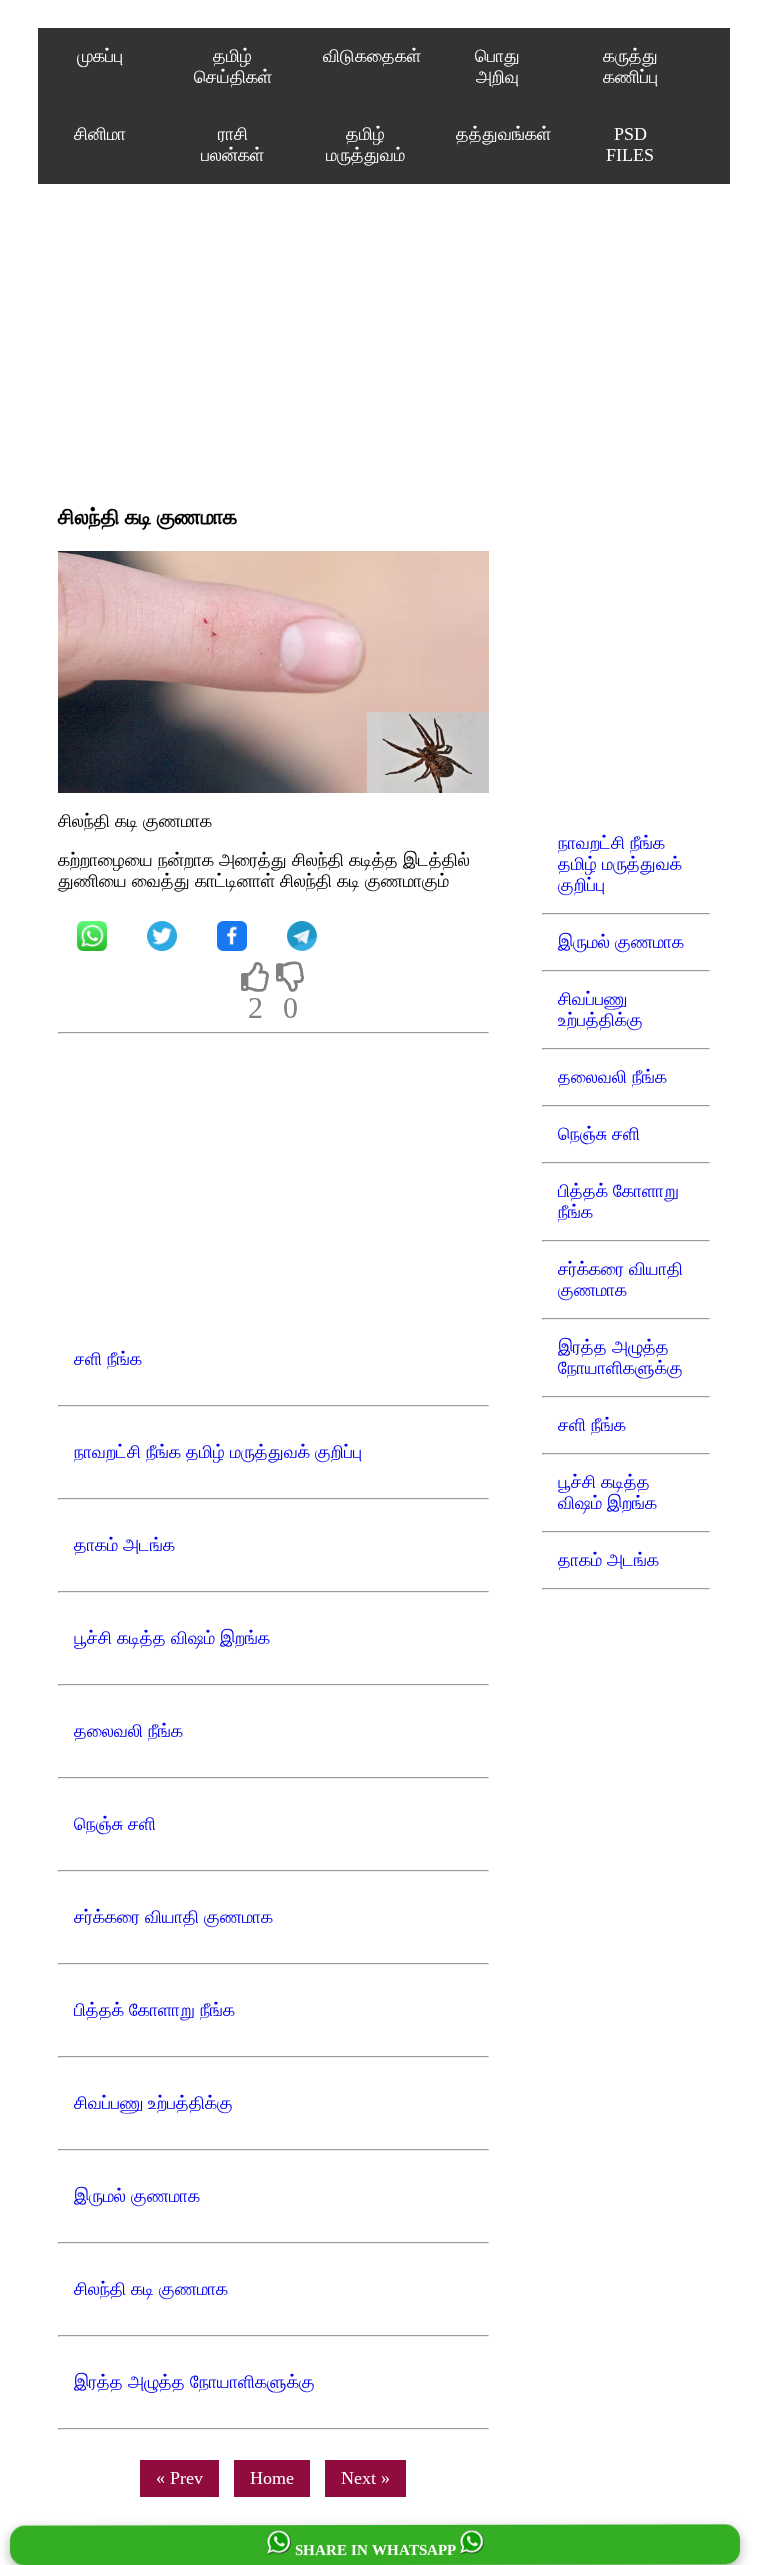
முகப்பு (100, 56)
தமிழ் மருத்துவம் (365, 144)
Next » (365, 2478)
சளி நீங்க (592, 1425)
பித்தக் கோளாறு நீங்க (618, 1201)
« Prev (179, 2478)
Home (272, 2478)
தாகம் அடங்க (608, 1560)
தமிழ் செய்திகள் (233, 66)
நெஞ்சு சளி (599, 1134)
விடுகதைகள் (372, 56)
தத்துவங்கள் (503, 134)
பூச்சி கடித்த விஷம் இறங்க (607, 1492)
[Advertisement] (273, 344)
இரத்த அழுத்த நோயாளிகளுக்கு (620, 1357)
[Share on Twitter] (162, 936)
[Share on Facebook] (232, 936)
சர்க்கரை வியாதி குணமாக (620, 1279)
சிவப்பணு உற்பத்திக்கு (600, 1009)
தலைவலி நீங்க (612, 1077)
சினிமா (100, 134)
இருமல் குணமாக (621, 942)
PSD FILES (630, 144)
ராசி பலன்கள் (232, 144)
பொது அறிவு (497, 66)
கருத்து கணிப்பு (630, 66)
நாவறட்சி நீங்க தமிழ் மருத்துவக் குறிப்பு (620, 864)
